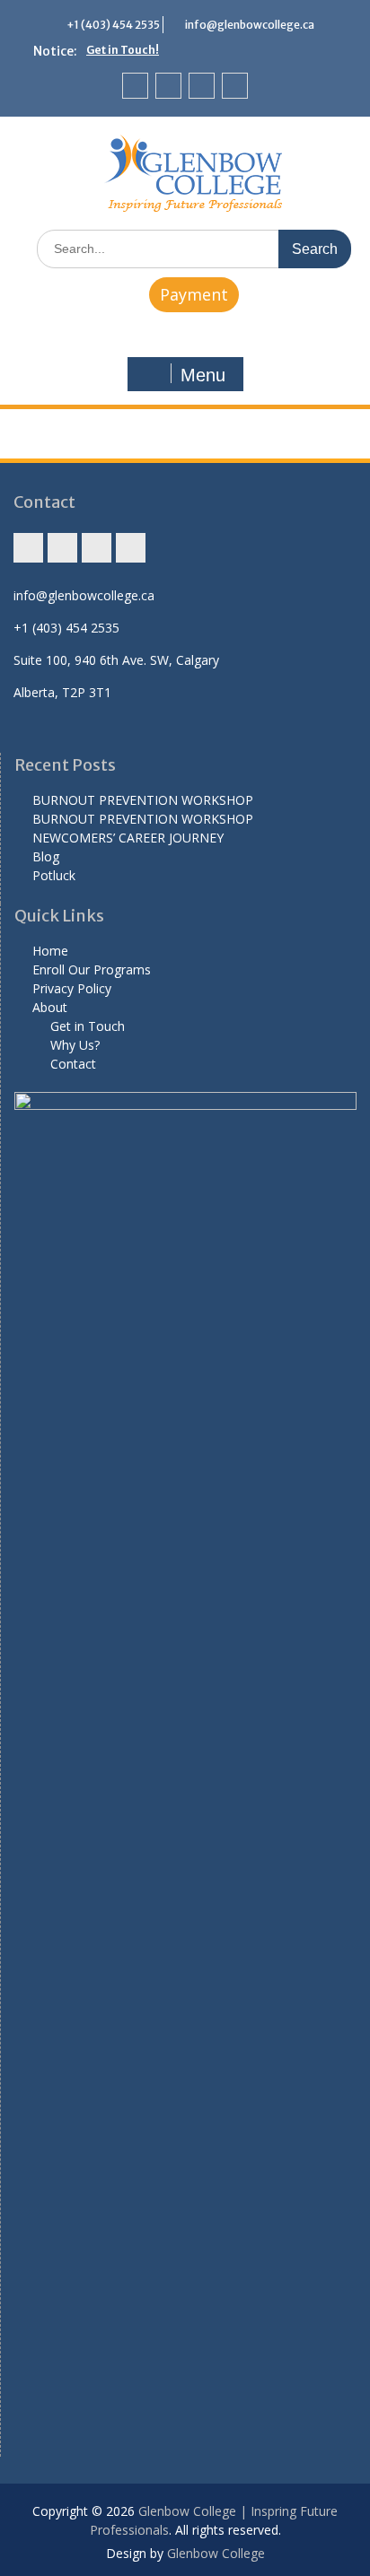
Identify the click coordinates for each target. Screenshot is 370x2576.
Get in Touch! (123, 50)
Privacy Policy (72, 988)
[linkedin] (235, 86)
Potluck (54, 875)
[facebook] (168, 86)
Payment (194, 294)
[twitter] (202, 86)
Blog (46, 856)
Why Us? (75, 1045)
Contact (73, 1064)
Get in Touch (88, 1026)
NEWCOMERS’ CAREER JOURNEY (128, 838)
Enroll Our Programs (92, 969)
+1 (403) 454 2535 (113, 25)
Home (50, 951)
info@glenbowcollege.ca (250, 25)
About (50, 1007)
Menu (203, 375)
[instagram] (135, 86)
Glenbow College (216, 2553)
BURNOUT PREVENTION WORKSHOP (143, 800)
